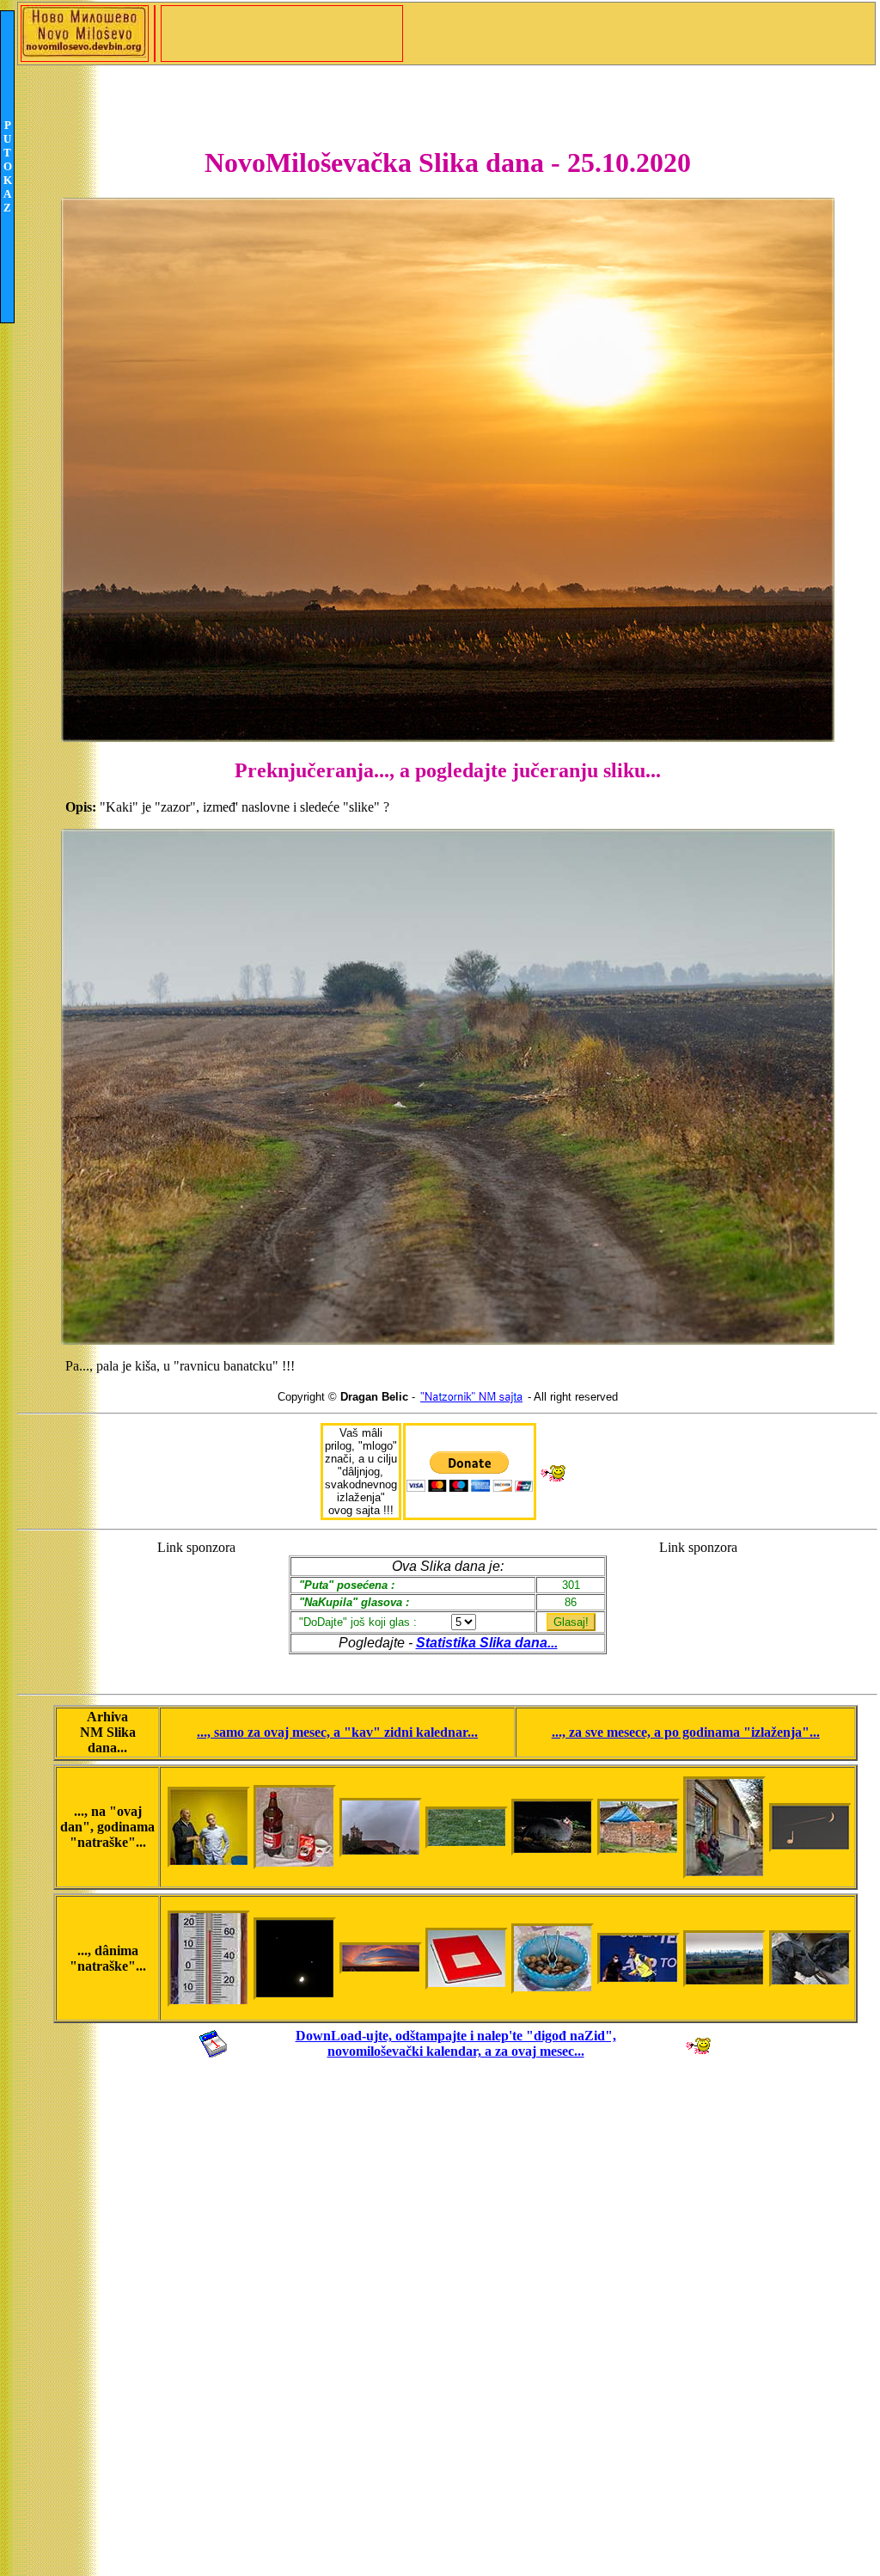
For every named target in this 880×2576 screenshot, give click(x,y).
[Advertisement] (196, 1609)
